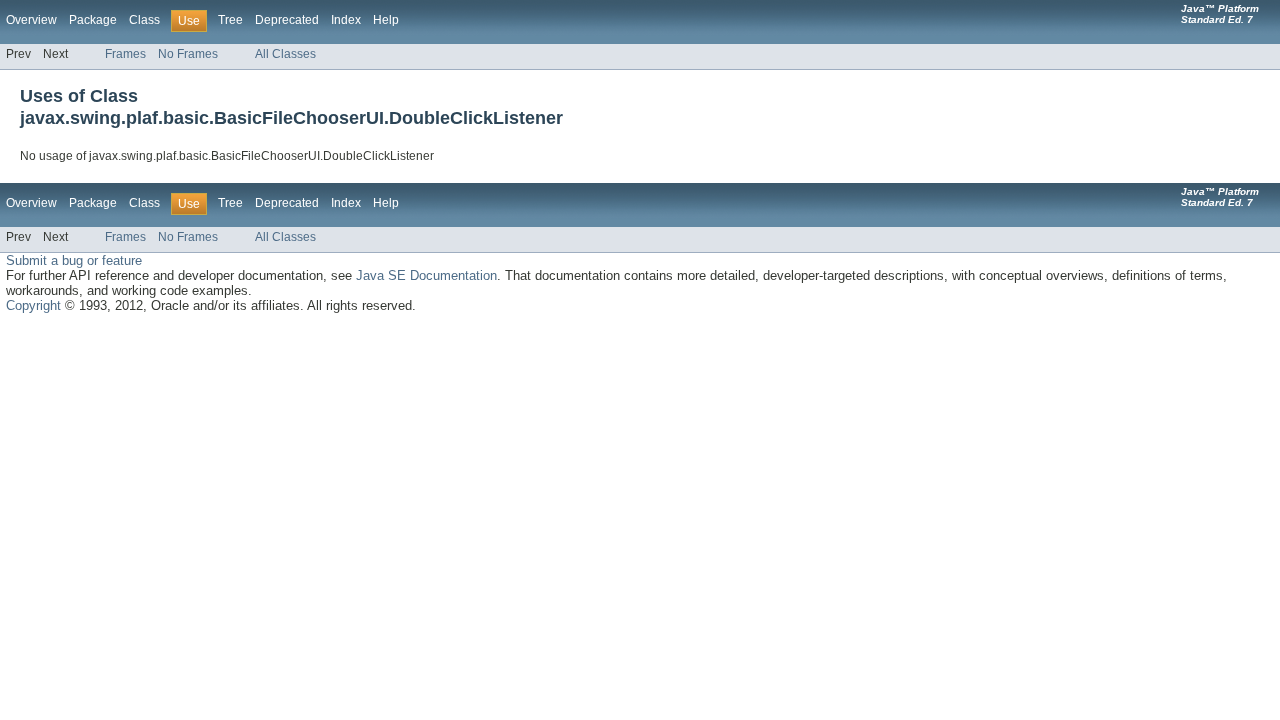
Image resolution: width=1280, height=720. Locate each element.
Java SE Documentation (426, 275)
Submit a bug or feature (74, 260)
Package (93, 20)
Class (144, 20)
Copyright (33, 305)
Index (346, 20)
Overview (31, 20)
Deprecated (287, 20)
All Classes (285, 54)
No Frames (188, 54)
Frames (125, 54)
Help (386, 20)
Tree (230, 20)
